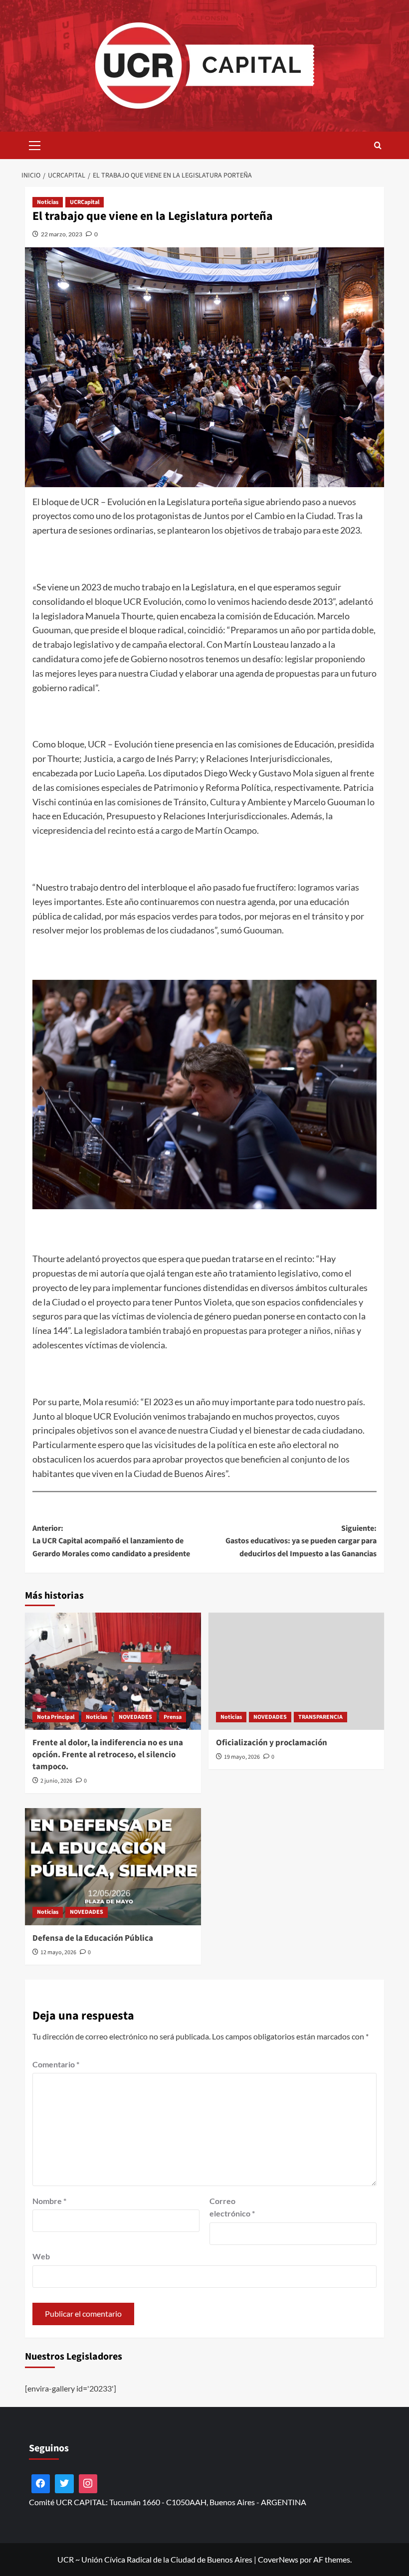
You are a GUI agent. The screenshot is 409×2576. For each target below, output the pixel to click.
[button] (35, 144)
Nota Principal (56, 1717)
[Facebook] (41, 2484)
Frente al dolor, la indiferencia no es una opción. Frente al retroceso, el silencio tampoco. (108, 1755)
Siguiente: (301, 1541)
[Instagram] (88, 2484)
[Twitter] (64, 2484)
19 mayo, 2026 (242, 1757)
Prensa (173, 1717)
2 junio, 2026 (56, 1781)
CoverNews (278, 2559)
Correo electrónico (232, 2207)
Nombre (49, 2201)
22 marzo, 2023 (62, 234)
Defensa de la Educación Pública (93, 1938)
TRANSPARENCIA (320, 1717)
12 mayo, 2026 (58, 1952)
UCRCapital (85, 202)
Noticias (48, 202)
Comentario (56, 2064)
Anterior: (111, 1541)
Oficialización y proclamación (272, 1743)
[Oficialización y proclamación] (297, 1671)
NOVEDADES (135, 1717)
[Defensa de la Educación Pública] (113, 1867)
